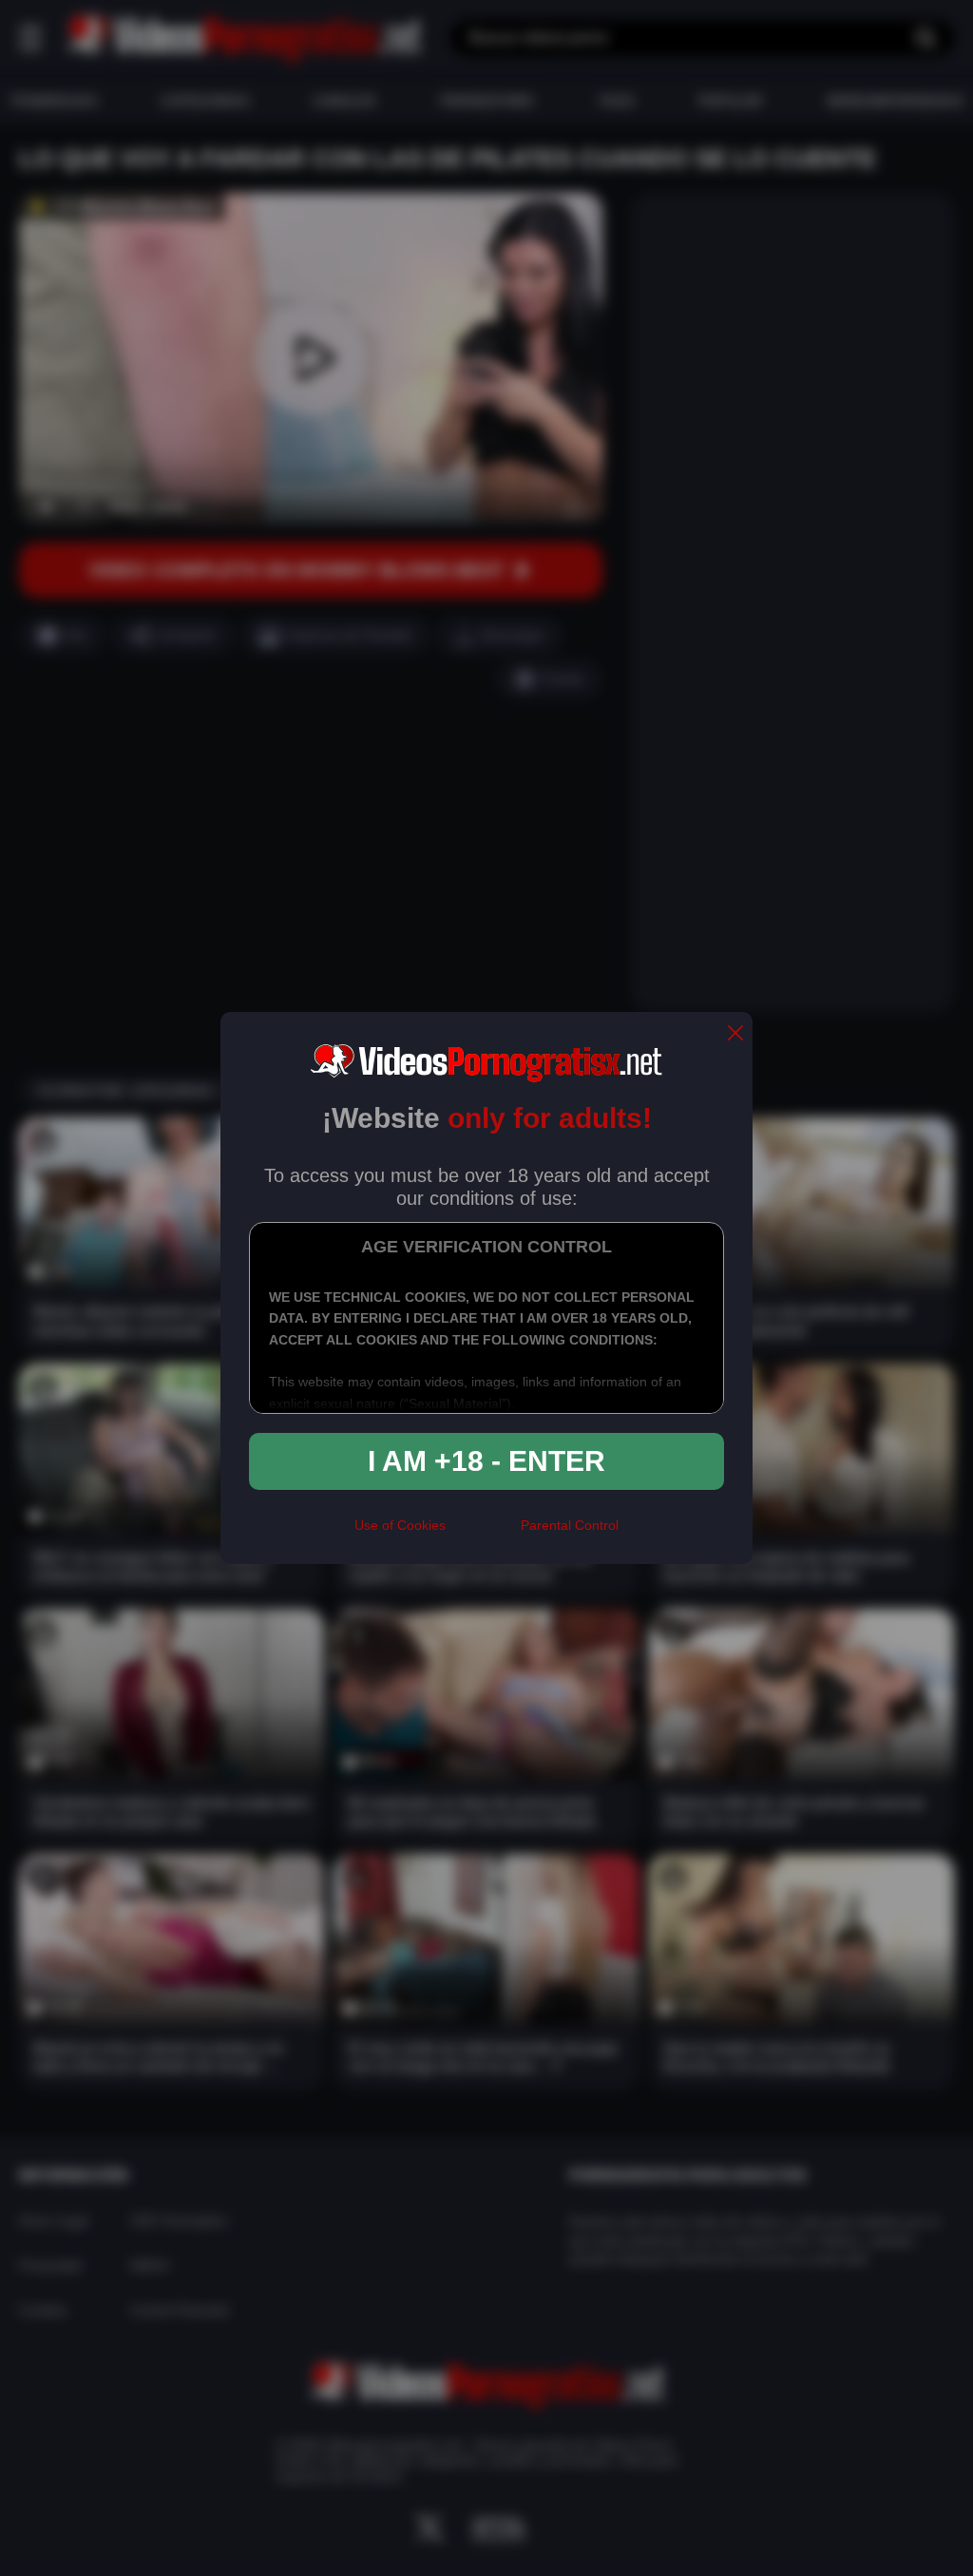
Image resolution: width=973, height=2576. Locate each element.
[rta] (483, 1533)
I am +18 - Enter (486, 1461)
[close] (735, 1034)
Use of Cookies (400, 1525)
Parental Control (570, 1525)
